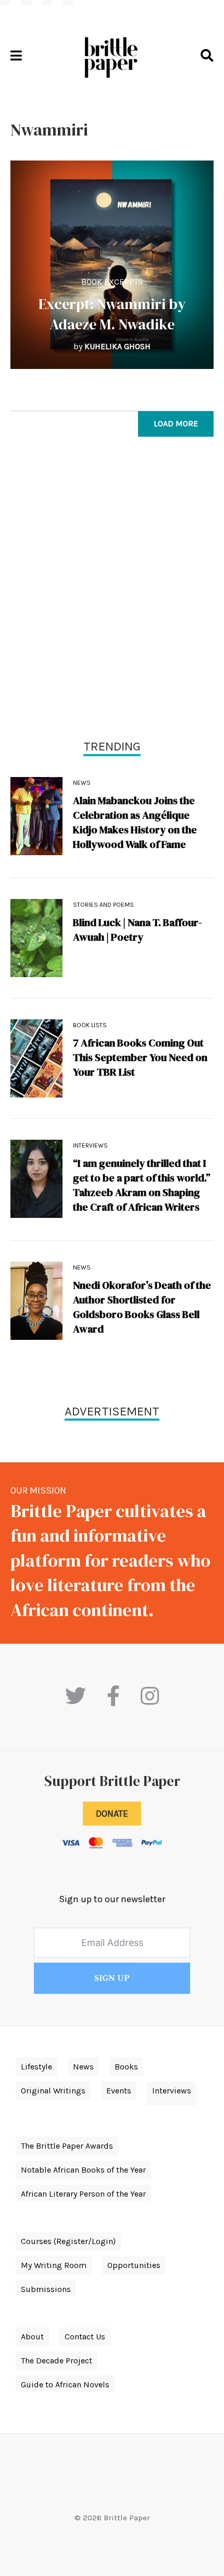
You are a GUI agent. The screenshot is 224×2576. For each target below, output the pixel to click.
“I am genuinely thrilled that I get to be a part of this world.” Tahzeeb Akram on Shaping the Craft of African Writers (142, 1185)
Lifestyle (36, 2067)
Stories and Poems (103, 905)
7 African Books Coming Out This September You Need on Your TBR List (140, 1057)
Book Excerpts (112, 282)
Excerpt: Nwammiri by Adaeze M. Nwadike (112, 314)
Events (119, 2091)
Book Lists (90, 1025)
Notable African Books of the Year (83, 2170)
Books (126, 2067)
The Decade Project (57, 2361)
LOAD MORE (176, 423)
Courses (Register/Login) (68, 2241)
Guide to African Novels (65, 2384)
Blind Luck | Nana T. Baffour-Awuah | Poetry (138, 930)
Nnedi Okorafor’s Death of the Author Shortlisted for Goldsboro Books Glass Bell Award (142, 1307)
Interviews (90, 1145)
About (32, 2337)
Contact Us (85, 2337)
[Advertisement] (112, 590)
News (82, 783)
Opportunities (134, 2265)
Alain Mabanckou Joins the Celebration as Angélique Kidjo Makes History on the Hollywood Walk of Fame (135, 822)
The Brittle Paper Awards (67, 2146)
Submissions (46, 2289)
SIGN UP (112, 1978)
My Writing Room (54, 2265)
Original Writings (53, 2091)
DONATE (112, 1814)
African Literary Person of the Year (83, 2194)
